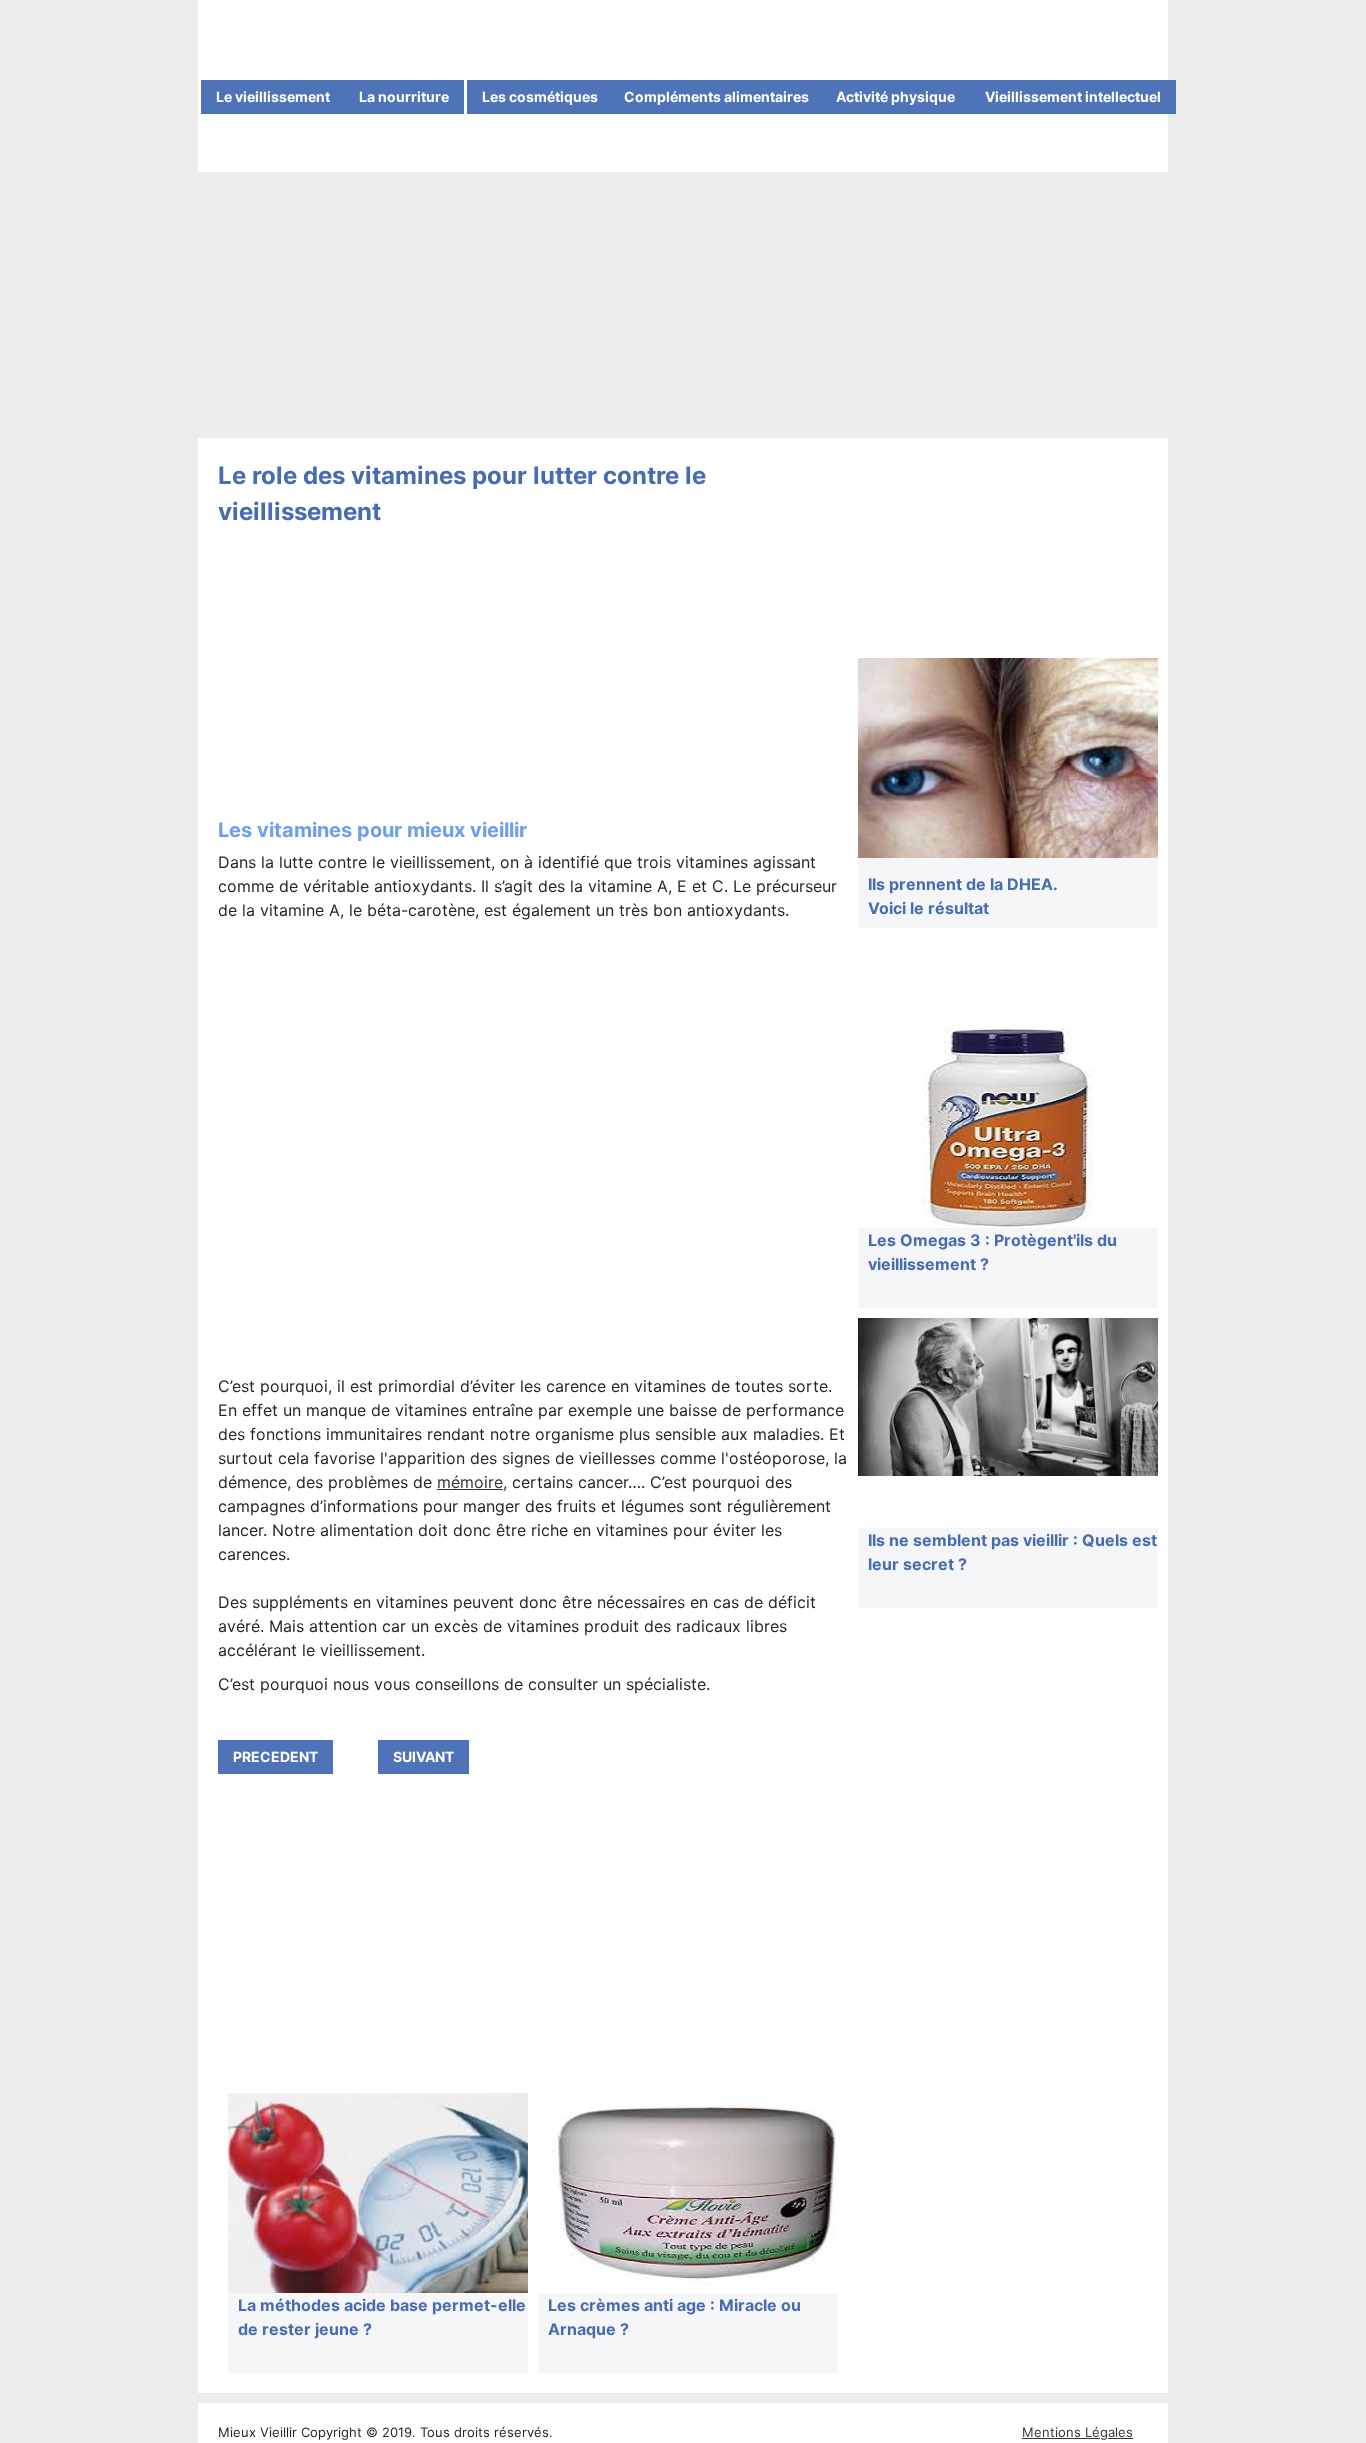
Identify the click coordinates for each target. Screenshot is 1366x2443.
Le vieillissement (273, 96)
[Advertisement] (683, 307)
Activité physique (895, 96)
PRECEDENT (275, 1756)
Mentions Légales (1077, 2432)
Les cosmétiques (540, 96)
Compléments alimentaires (716, 96)
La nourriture (404, 96)
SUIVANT (423, 1756)
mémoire (470, 1482)
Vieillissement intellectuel (1073, 96)
